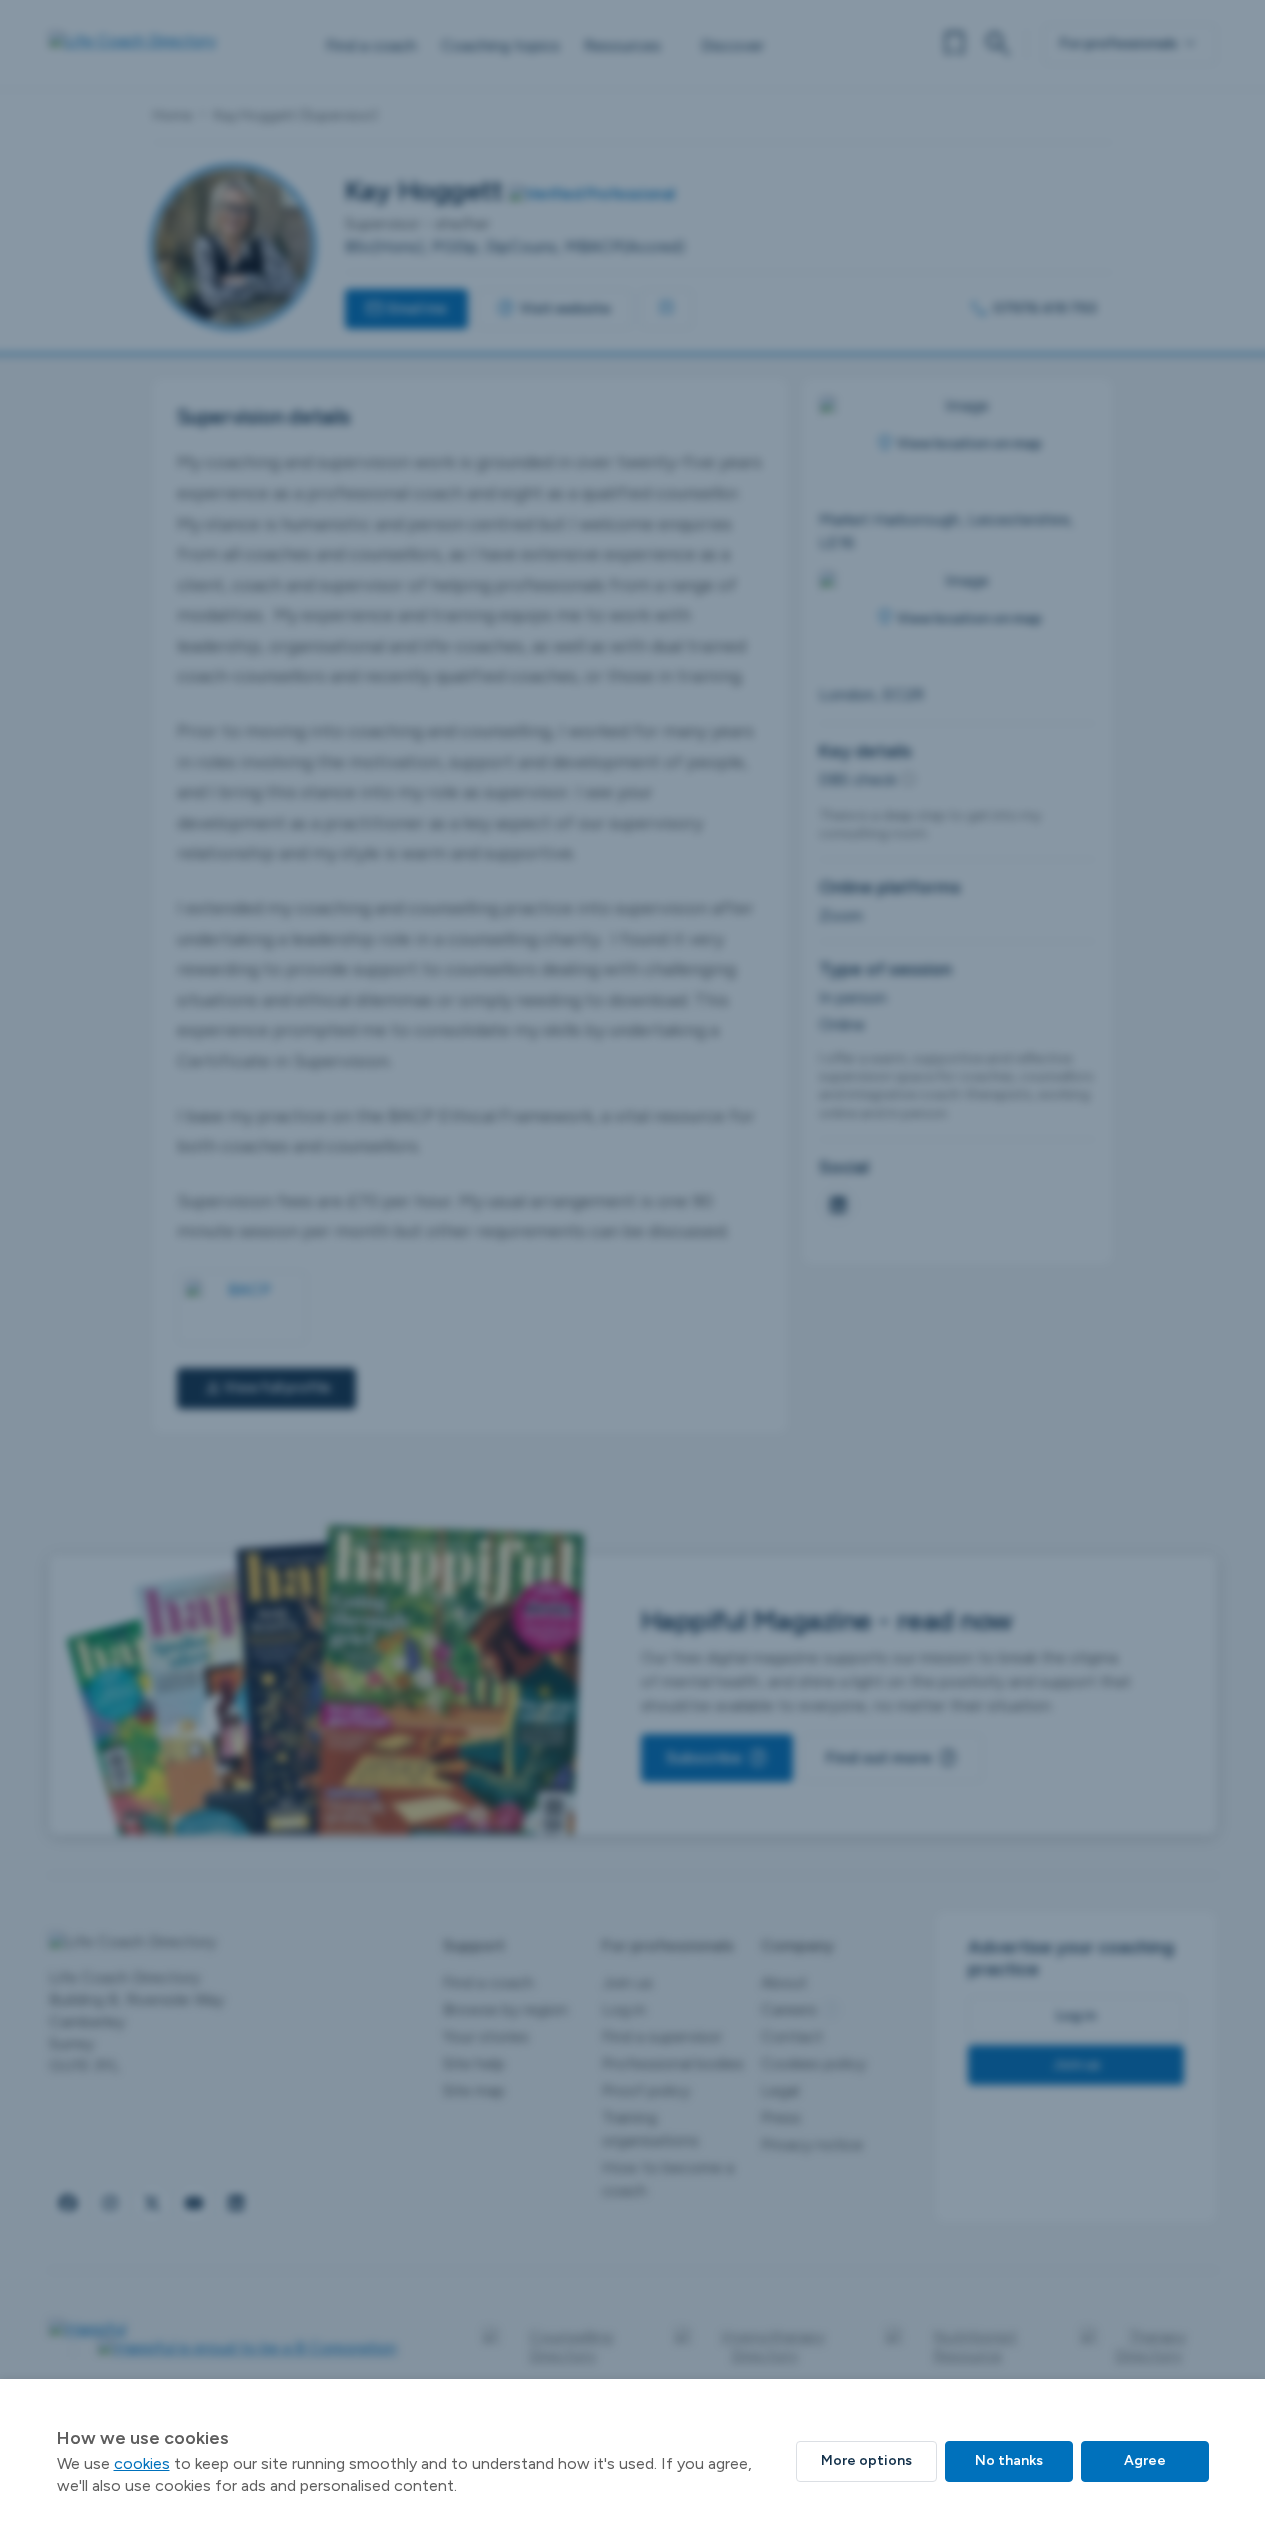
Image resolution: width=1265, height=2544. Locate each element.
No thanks (1009, 2460)
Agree (1145, 2460)
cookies (142, 2463)
